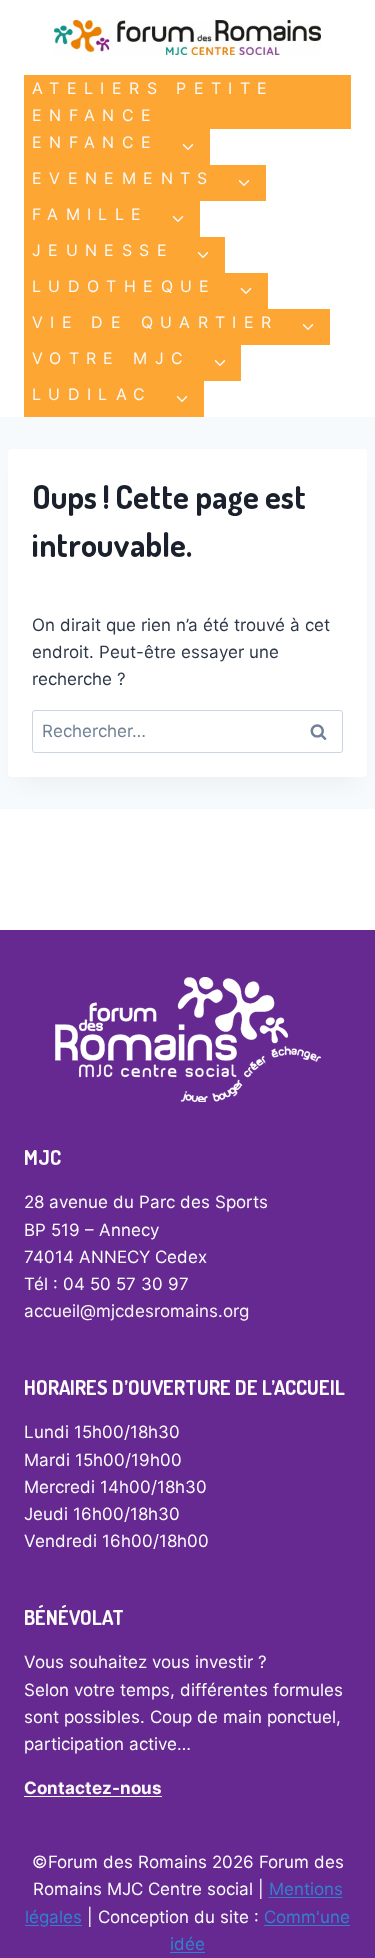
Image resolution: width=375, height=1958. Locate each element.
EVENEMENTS (123, 178)
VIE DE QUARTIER (155, 322)
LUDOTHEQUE (124, 286)
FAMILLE (90, 214)
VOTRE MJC (111, 358)
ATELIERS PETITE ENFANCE (153, 101)
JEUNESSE (103, 250)
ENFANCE (95, 142)
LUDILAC (92, 394)
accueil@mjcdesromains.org (136, 1311)
